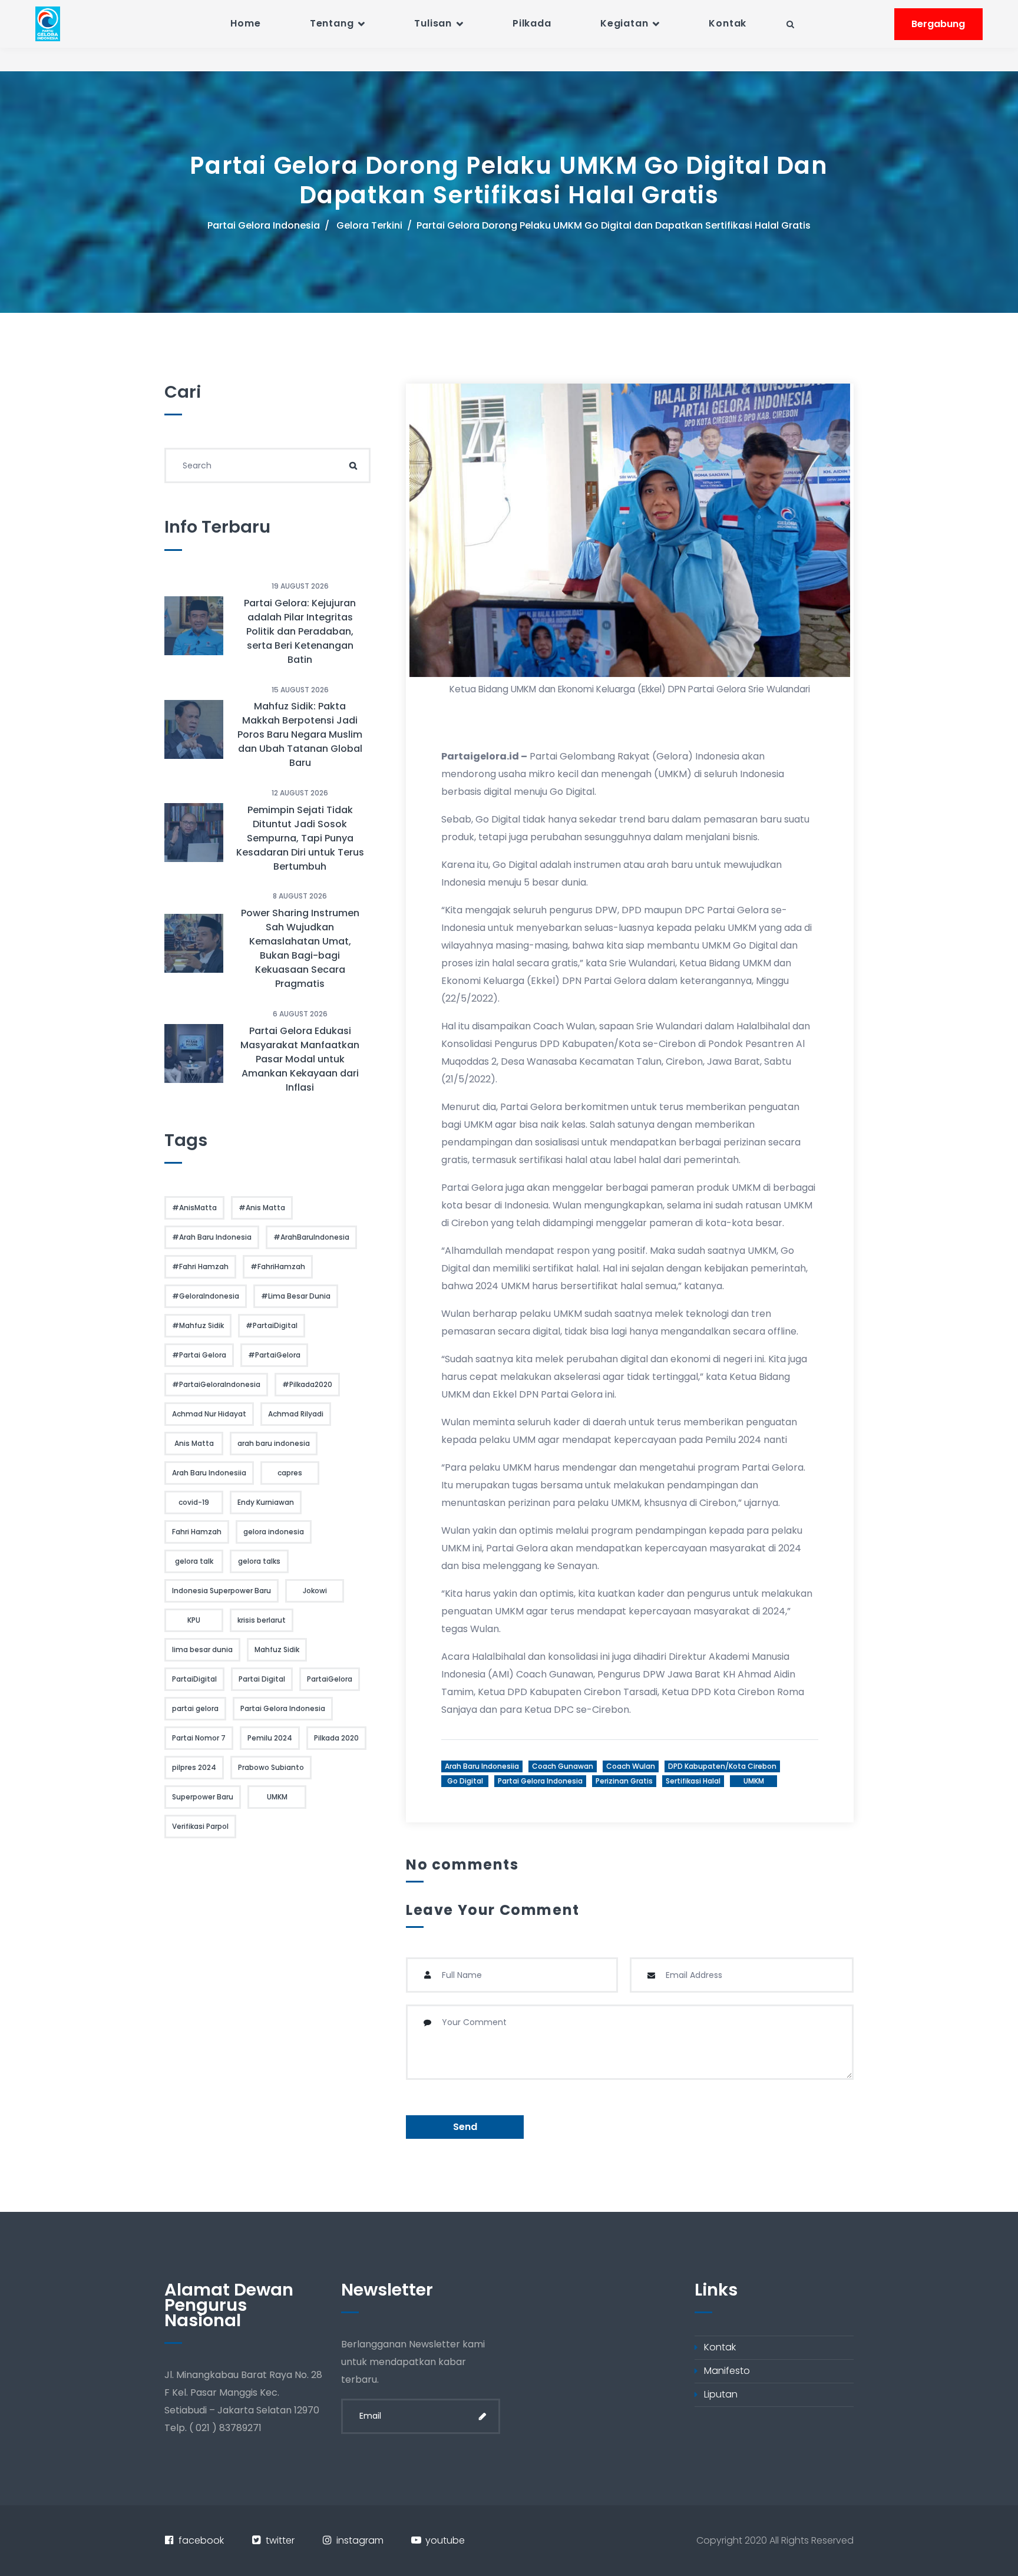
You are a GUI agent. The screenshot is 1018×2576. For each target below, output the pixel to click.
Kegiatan (624, 23)
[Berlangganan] (482, 2416)
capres (290, 1473)
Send (465, 2127)
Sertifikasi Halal (693, 1781)
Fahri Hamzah (197, 1532)
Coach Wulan (631, 1766)
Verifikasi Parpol (200, 1826)
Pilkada (532, 23)
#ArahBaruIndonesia (311, 1237)
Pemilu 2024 (270, 1738)
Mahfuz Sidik (277, 1649)
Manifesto (727, 2371)
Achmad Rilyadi (296, 1414)
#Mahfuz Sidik (198, 1325)
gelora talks (259, 1561)
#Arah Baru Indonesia (212, 1237)
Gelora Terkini (369, 225)
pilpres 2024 (194, 1767)
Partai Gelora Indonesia (264, 225)
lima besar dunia (202, 1649)
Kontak (728, 23)
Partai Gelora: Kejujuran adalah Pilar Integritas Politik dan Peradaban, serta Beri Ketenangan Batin (300, 631)
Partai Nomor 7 (199, 1738)
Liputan (721, 2394)
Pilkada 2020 (336, 1738)
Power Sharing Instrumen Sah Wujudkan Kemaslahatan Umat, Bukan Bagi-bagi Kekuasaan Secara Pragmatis (300, 948)
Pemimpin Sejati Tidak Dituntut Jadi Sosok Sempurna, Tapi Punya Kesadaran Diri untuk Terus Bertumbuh (300, 838)
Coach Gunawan (563, 1766)
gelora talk (194, 1561)
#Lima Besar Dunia (296, 1296)
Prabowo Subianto (271, 1767)
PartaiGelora (330, 1679)
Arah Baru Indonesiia (482, 1766)
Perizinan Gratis (624, 1781)
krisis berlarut (262, 1620)
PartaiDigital (194, 1679)
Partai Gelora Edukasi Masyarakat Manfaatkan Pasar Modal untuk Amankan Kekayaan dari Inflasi (300, 1059)
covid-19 (194, 1502)
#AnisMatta (194, 1208)
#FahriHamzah (278, 1266)
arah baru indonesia (274, 1443)
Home (245, 23)
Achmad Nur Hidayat (209, 1414)
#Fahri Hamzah (200, 1266)
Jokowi (315, 1591)
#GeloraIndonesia (206, 1296)
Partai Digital (262, 1679)
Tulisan (433, 23)
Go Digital (465, 1781)
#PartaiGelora (274, 1355)
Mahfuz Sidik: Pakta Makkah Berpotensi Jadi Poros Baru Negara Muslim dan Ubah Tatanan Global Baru (300, 734)
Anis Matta (194, 1443)
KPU (194, 1620)
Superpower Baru (203, 1797)
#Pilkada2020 (307, 1384)
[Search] (353, 465)
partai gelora (195, 1708)
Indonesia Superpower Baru (222, 1591)
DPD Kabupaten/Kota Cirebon (722, 1766)
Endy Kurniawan (266, 1502)
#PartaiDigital (272, 1325)
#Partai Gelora (199, 1355)
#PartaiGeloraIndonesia (216, 1384)
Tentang (332, 23)
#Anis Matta (262, 1208)
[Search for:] (267, 465)
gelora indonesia (274, 1532)
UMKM (754, 1781)
